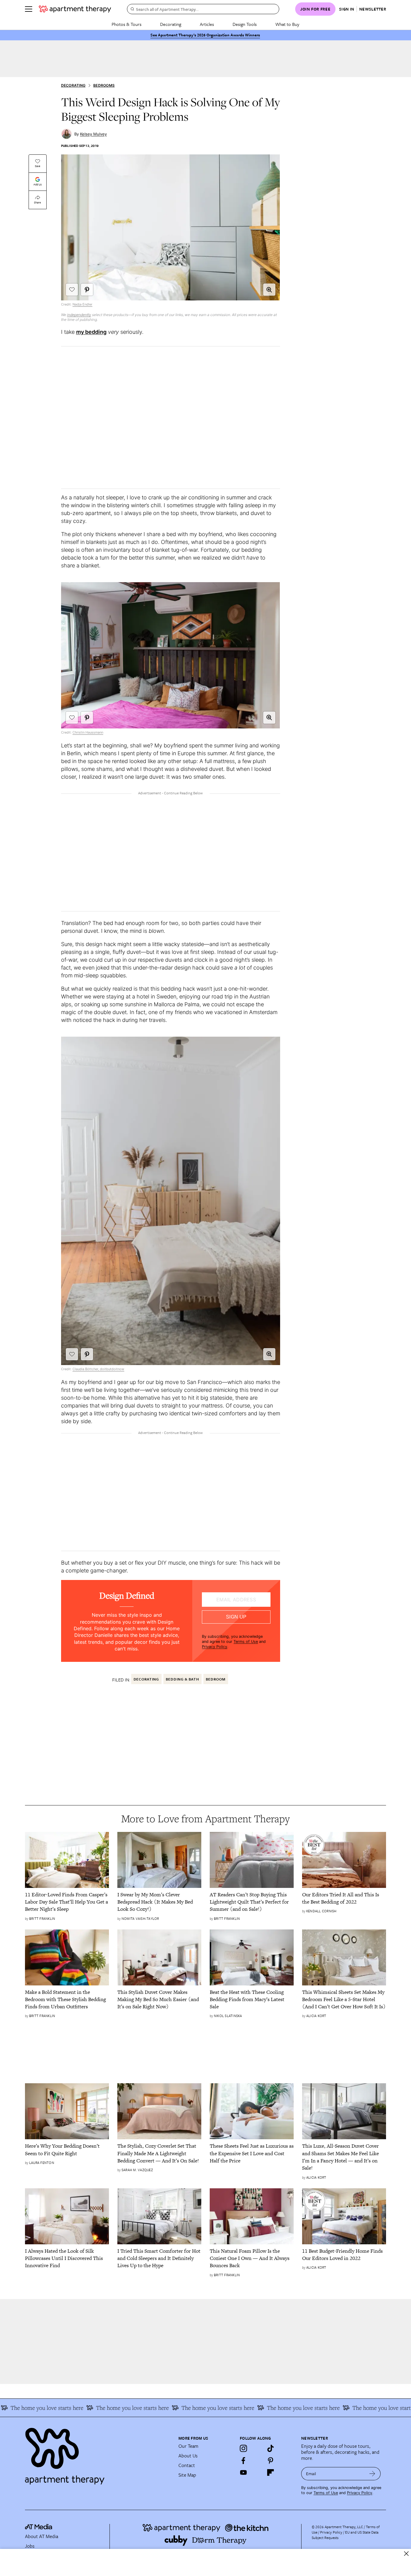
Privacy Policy (215, 1647)
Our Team (188, 2446)
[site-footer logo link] (39, 2528)
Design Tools (245, 24)
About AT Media (42, 2536)
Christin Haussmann (88, 732)
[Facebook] (243, 2460)
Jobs (30, 2546)
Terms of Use (246, 1642)
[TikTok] (270, 2448)
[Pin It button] (87, 290)
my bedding (91, 332)
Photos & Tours (127, 24)
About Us (188, 2456)
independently (79, 315)
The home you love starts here (105, 2408)
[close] (406, 2554)
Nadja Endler (82, 304)
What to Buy (287, 24)
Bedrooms (104, 85)
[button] (269, 290)
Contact (187, 2465)
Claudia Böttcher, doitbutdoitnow (98, 1369)
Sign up (236, 1617)
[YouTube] (243, 2472)
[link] (67, 1902)
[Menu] (29, 9)
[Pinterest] (270, 2460)
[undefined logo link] (75, 9)
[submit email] (372, 2474)
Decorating (171, 24)
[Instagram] (243, 2448)
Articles (207, 24)
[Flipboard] (270, 2472)
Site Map (187, 2475)
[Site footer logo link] (98, 2453)
